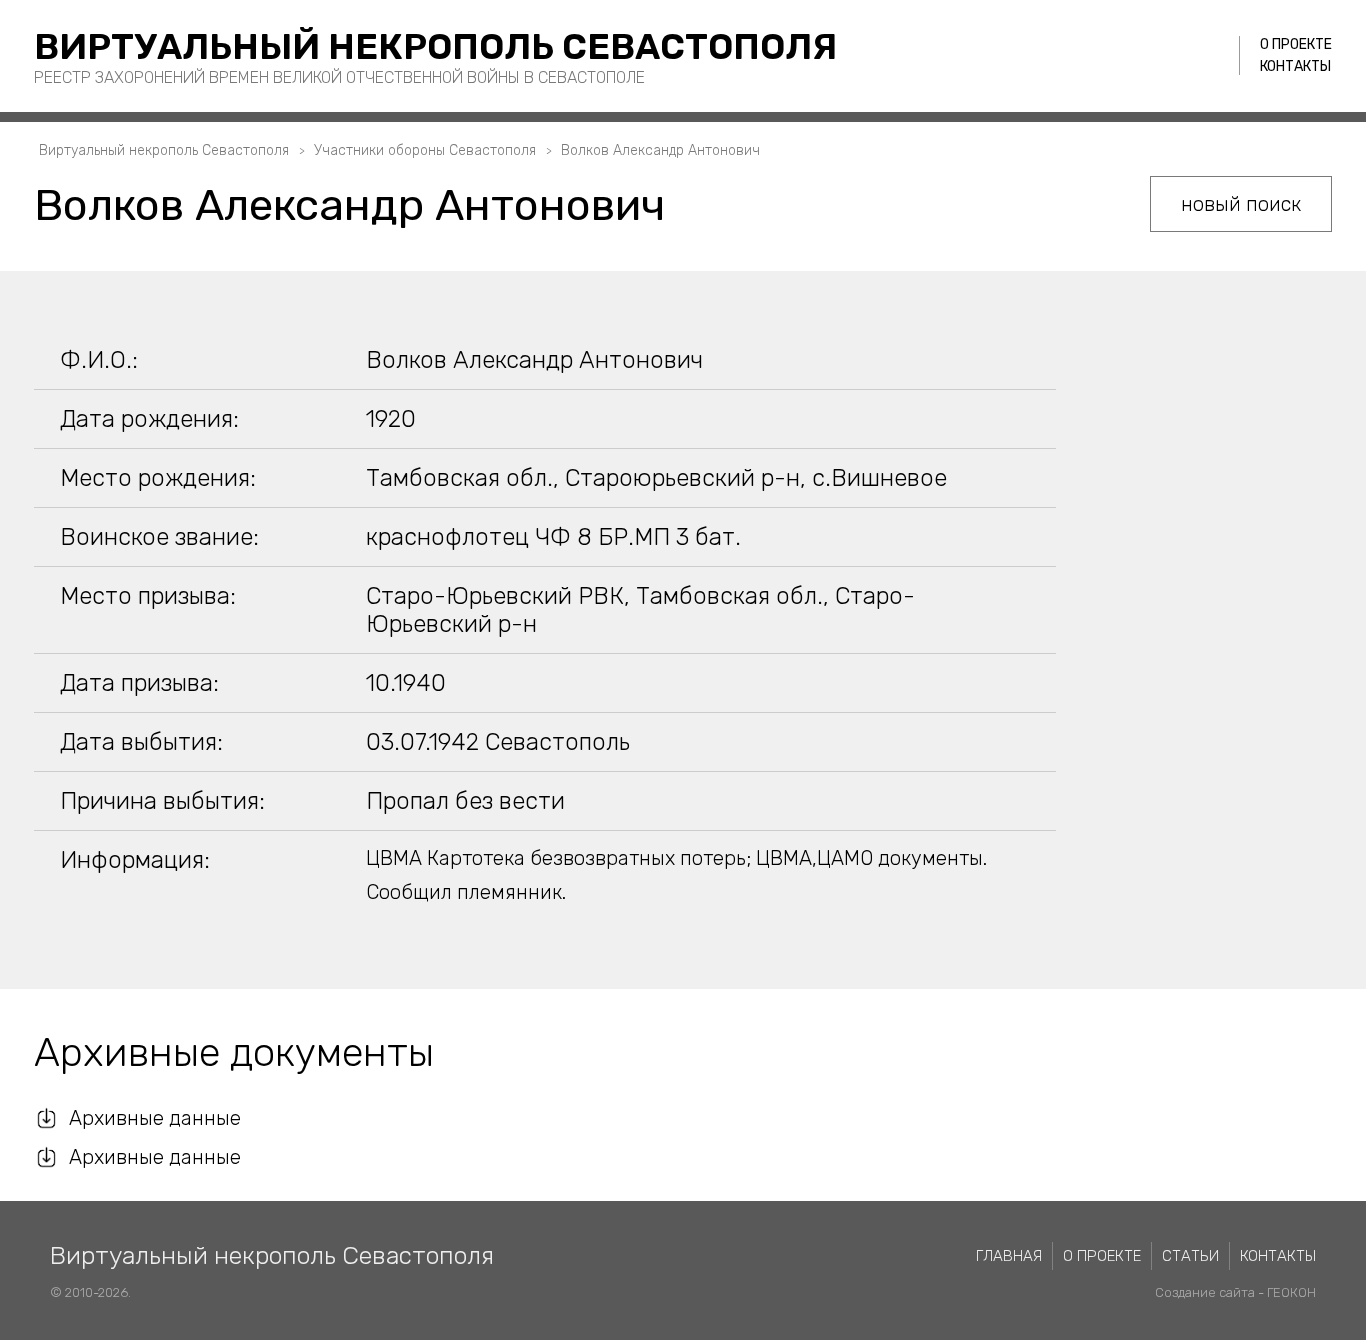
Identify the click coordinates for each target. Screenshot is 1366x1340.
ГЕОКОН (1291, 1292)
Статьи (1190, 1256)
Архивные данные (155, 1118)
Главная (1009, 1256)
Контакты (1295, 66)
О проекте (1296, 44)
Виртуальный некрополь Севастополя (435, 46)
